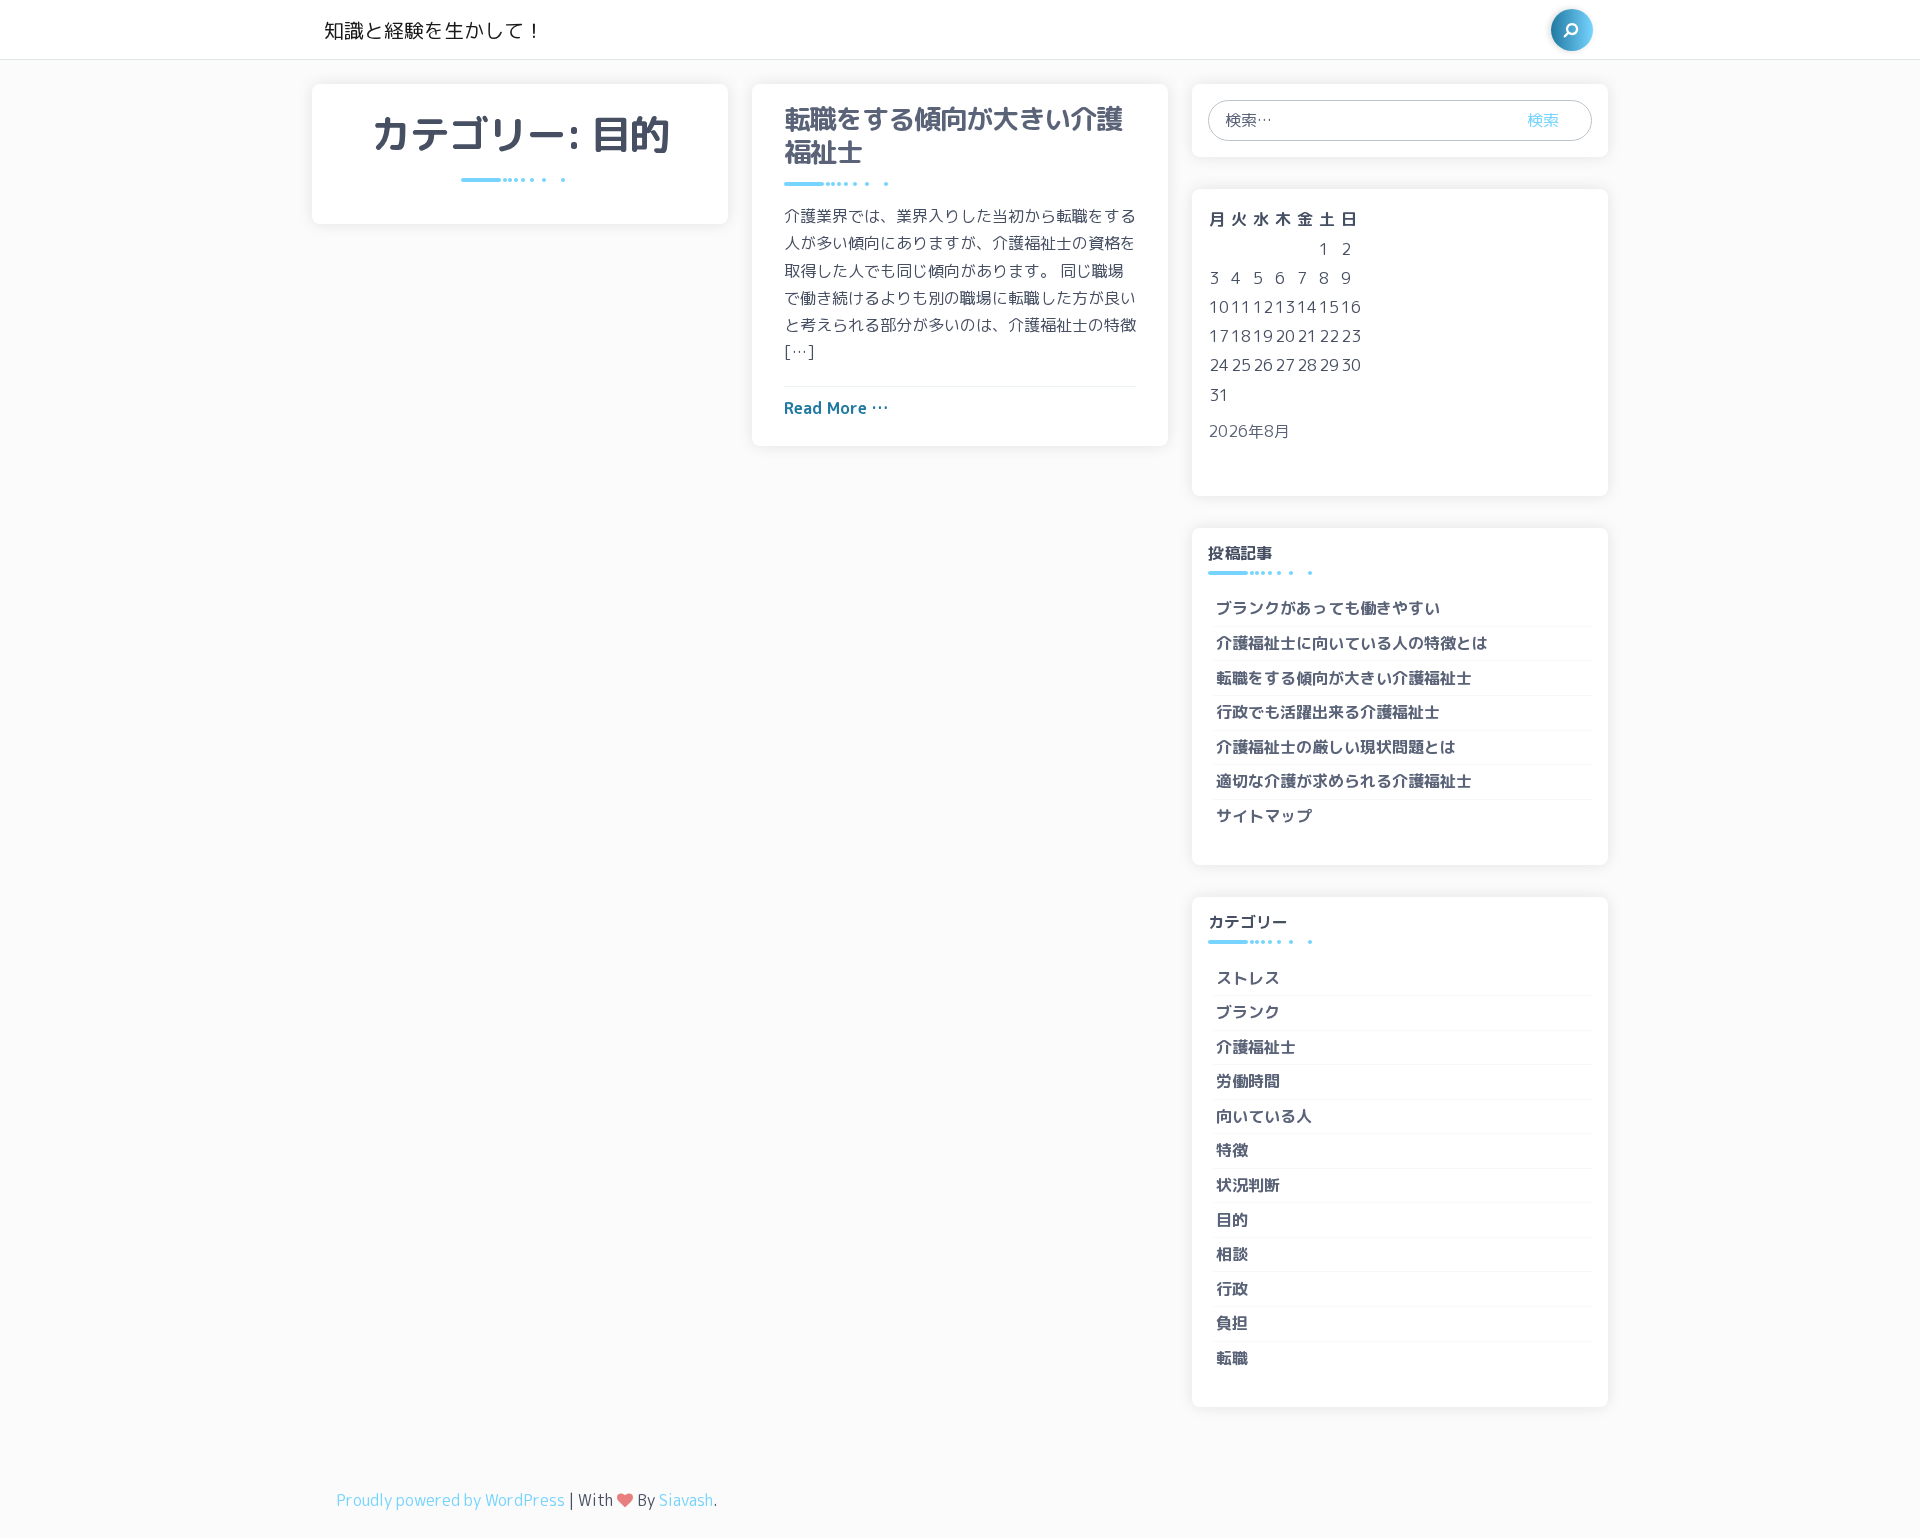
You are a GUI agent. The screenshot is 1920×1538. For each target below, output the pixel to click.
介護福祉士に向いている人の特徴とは (1352, 643)
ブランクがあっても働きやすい (1328, 608)
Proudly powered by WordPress (450, 1500)
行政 (1232, 1289)
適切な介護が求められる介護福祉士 (1344, 781)
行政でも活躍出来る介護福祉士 (1328, 712)
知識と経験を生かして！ (434, 30)
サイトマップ (1264, 816)
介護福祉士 (1256, 1047)
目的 (1232, 1220)
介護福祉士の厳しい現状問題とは (1336, 747)
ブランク (1248, 1012)
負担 (1232, 1323)
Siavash (686, 1500)
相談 (1232, 1254)
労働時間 (1248, 1081)
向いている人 (1264, 1116)
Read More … (836, 408)
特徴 (1232, 1150)
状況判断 (1248, 1185)
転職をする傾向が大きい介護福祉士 (1344, 678)
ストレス (1248, 978)
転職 (1232, 1358)
